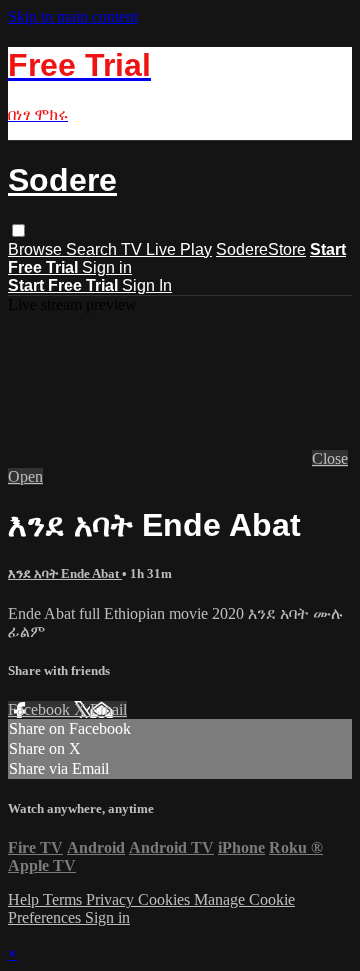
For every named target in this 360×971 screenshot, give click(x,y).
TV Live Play (166, 249)
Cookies (166, 899)
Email (108, 709)
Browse (37, 249)
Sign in (107, 267)
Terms (64, 899)
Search (93, 249)
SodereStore (261, 249)
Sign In (147, 285)
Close (330, 458)
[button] (18, 230)
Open (25, 476)
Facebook (41, 709)
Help (25, 899)
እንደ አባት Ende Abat (65, 573)
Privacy (112, 899)
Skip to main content (73, 16)
